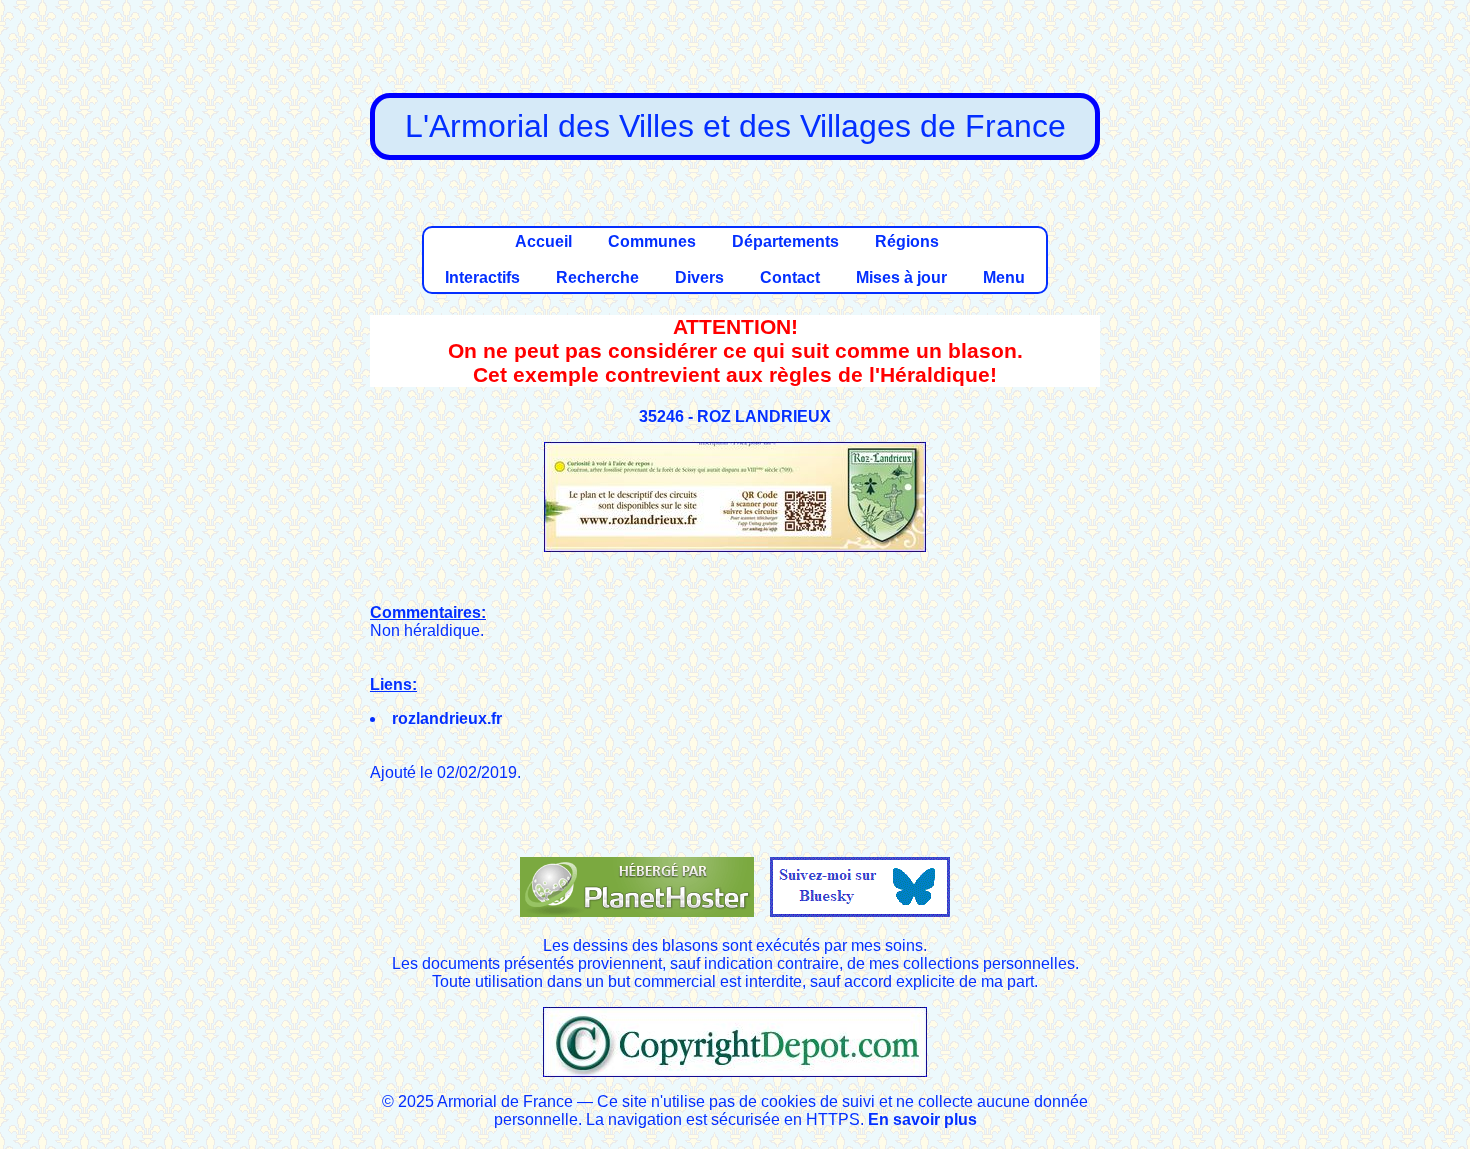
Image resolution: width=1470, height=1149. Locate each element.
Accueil (543, 241)
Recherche (597, 277)
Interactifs (482, 277)
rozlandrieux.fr (447, 718)
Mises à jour (901, 277)
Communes (652, 241)
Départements (785, 241)
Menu (1004, 277)
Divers (699, 277)
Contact (790, 277)
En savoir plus (922, 1119)
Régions (907, 241)
